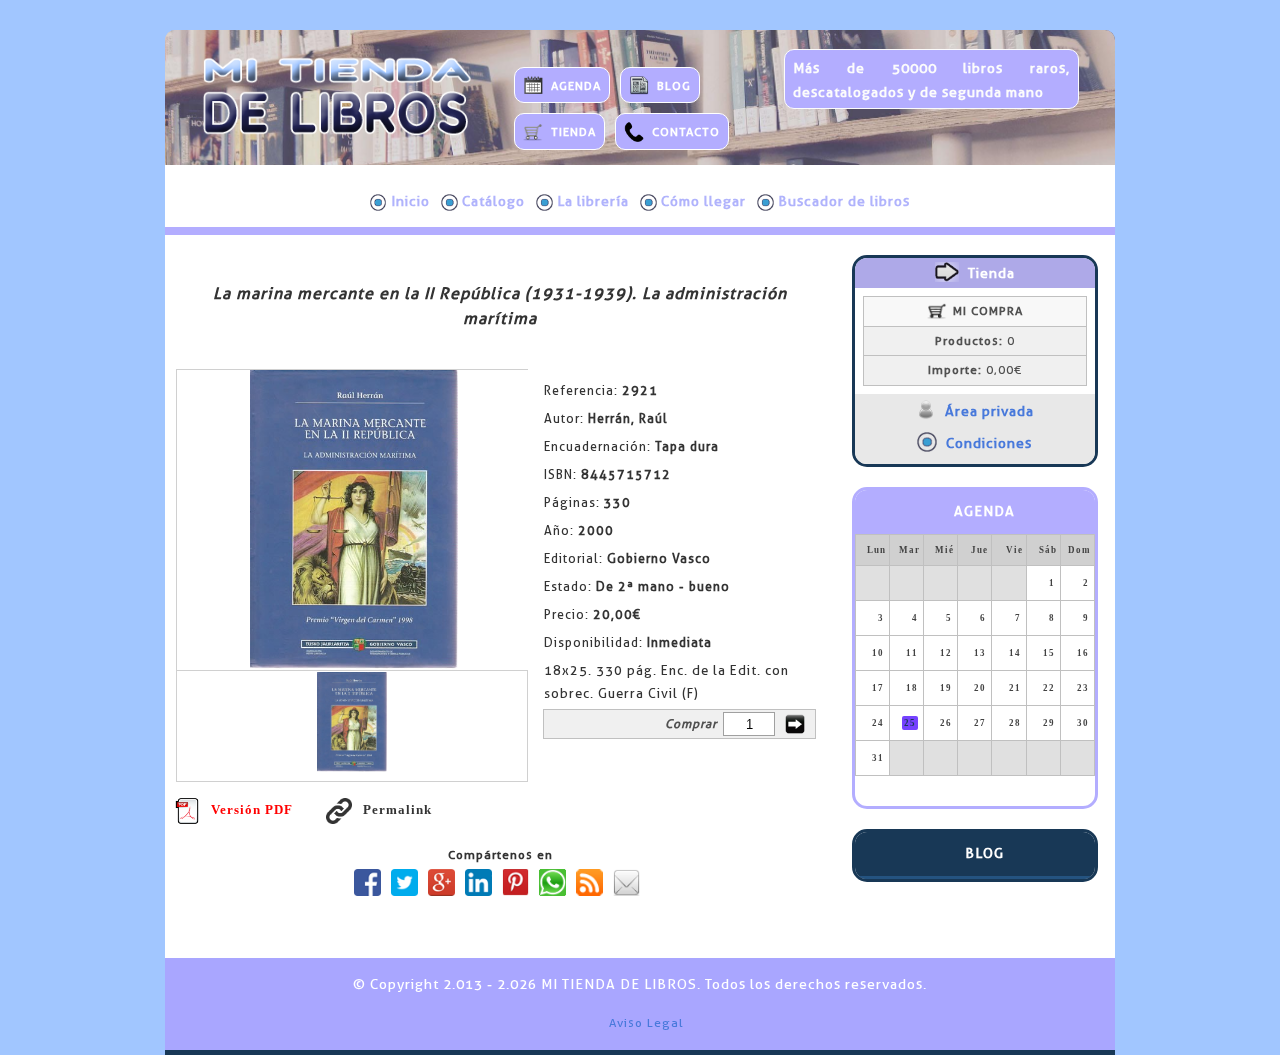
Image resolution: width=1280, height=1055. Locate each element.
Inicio (410, 201)
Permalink (397, 809)
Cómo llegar (703, 201)
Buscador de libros (844, 201)
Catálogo (493, 201)
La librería (593, 201)
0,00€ (975, 370)
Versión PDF (252, 809)
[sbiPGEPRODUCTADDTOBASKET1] (795, 724)
